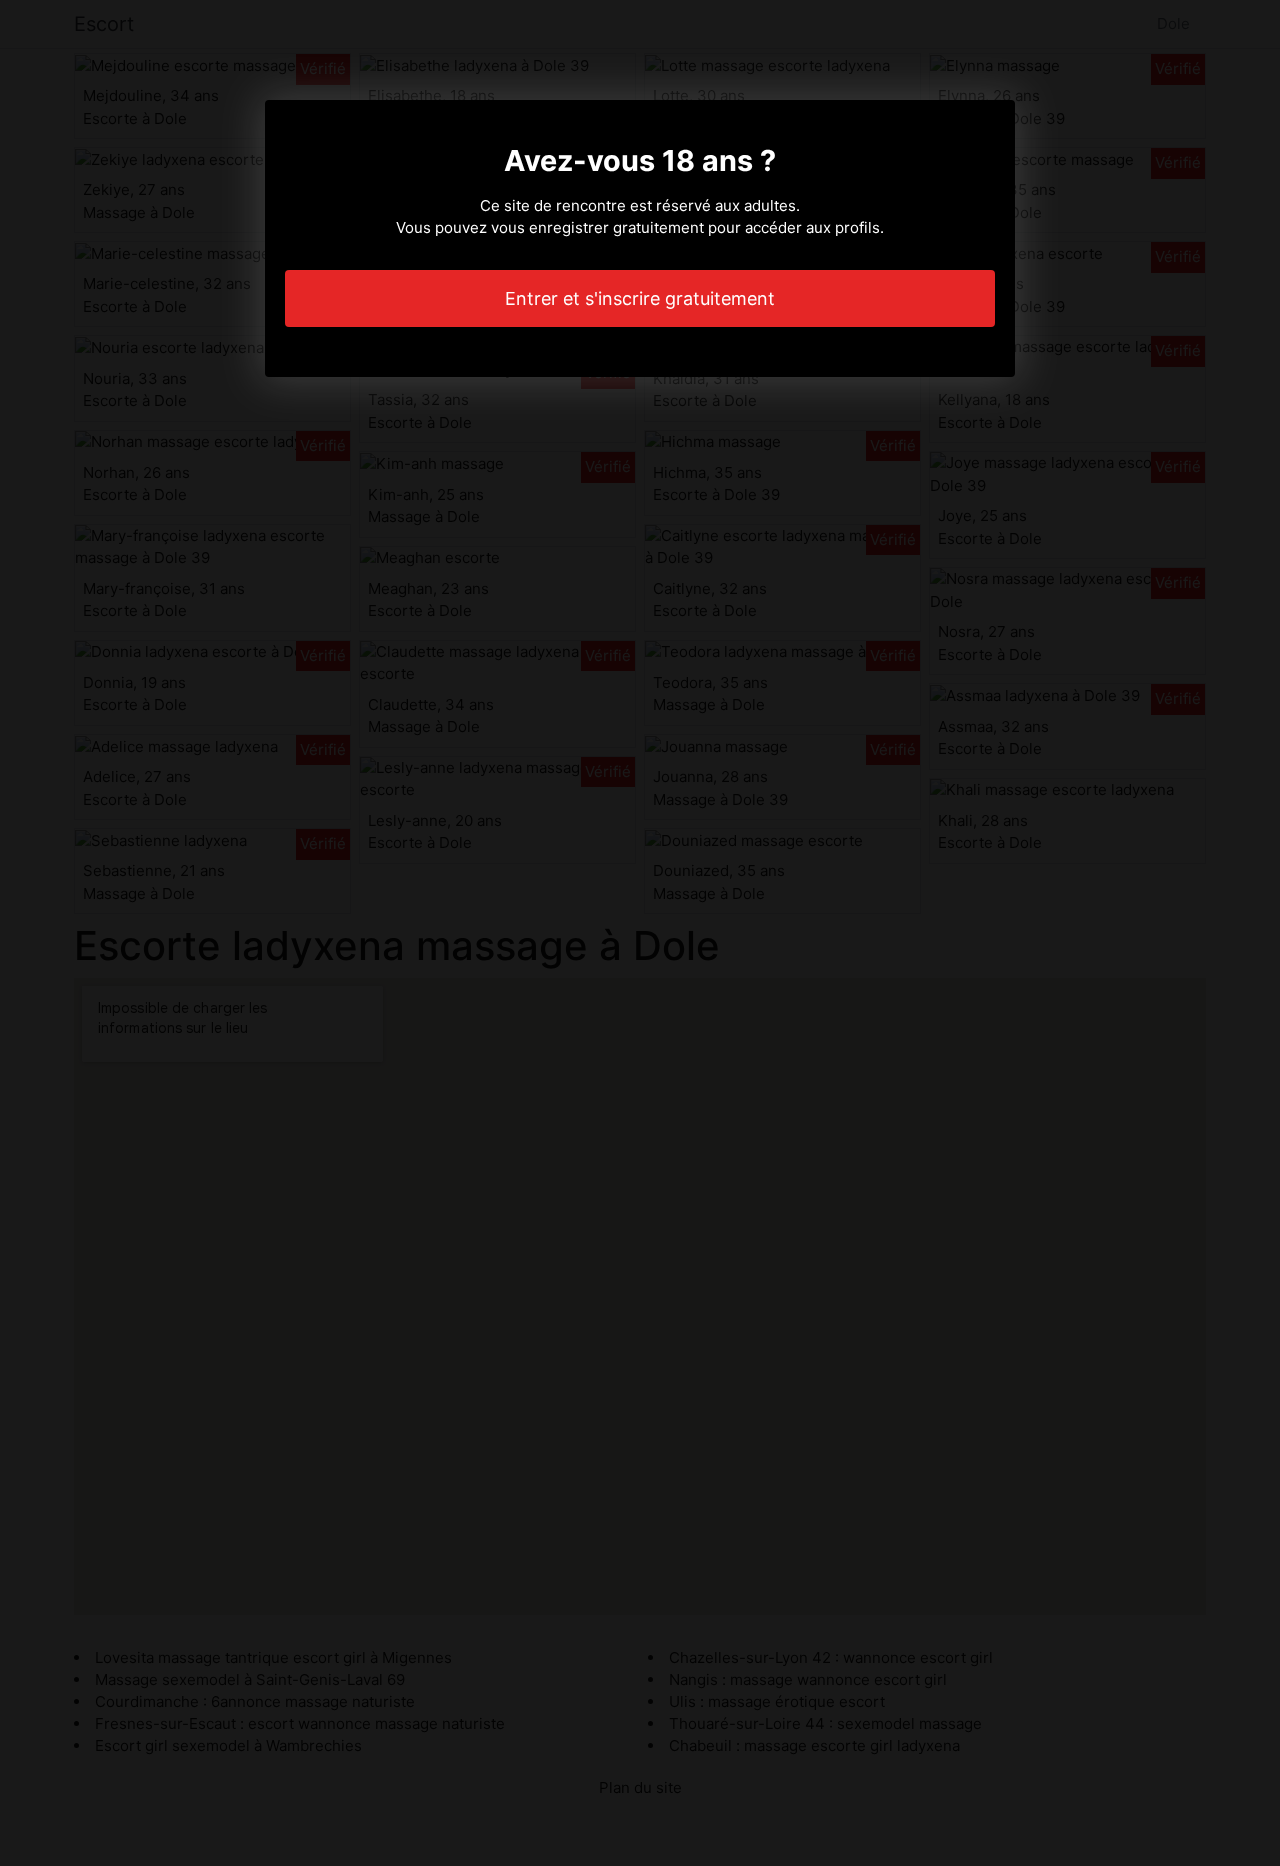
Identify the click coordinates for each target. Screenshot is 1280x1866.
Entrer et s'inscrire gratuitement (640, 298)
